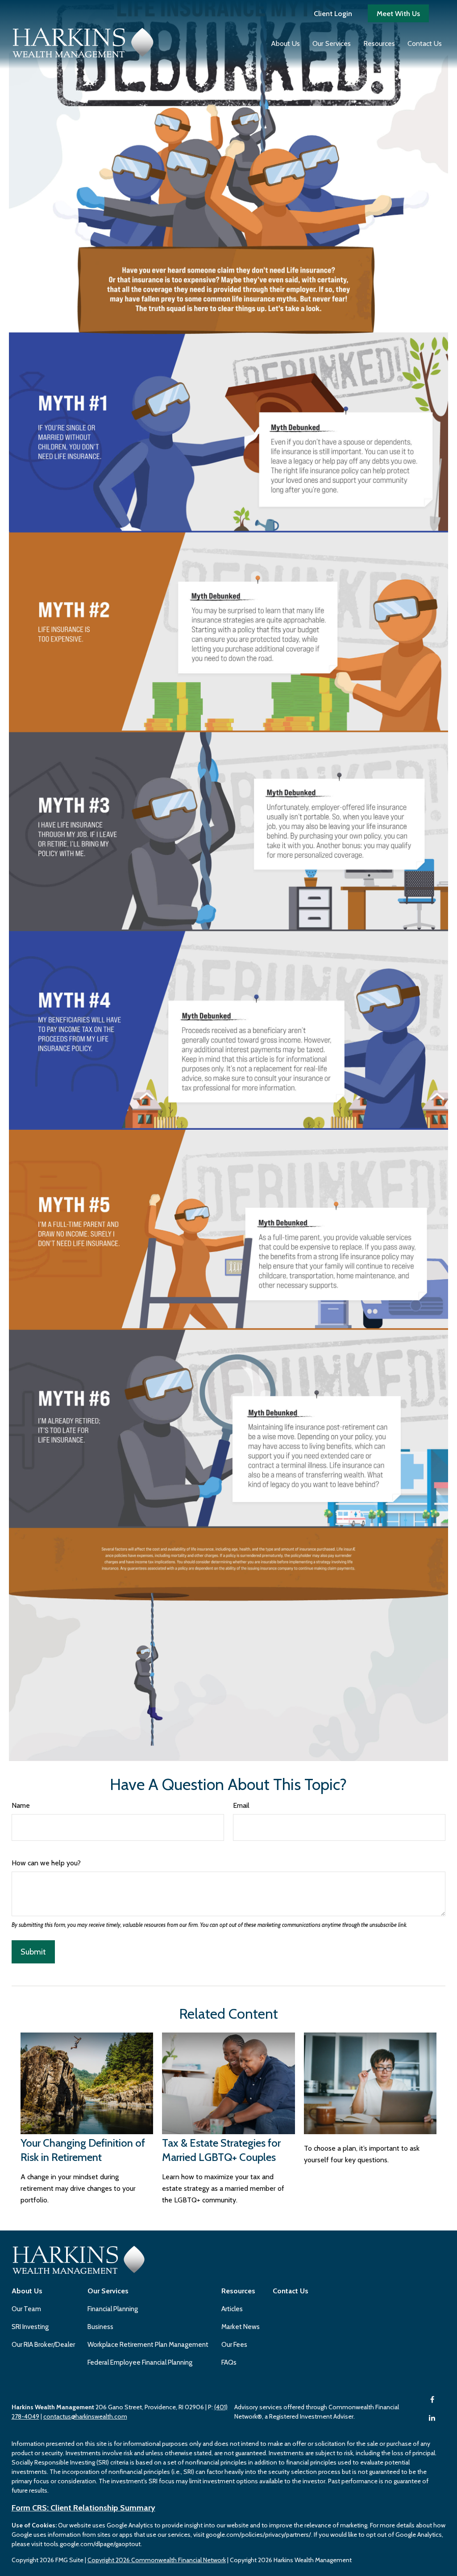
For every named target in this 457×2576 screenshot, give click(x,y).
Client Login (333, 14)
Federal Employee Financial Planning (140, 2362)
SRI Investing (30, 2327)
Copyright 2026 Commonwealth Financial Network (157, 2560)
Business (100, 2327)
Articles (232, 2309)
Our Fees (234, 2345)
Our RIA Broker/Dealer (43, 2345)
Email (241, 1805)
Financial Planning (113, 2309)
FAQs (229, 2362)
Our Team (26, 2309)
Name (21, 1805)
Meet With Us (398, 14)
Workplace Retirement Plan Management (148, 2345)
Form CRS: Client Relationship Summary (83, 2508)
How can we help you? (46, 1863)
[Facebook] (432, 2400)
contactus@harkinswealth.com (85, 2416)
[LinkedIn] (432, 2418)
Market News (241, 2327)
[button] (285, 43)
